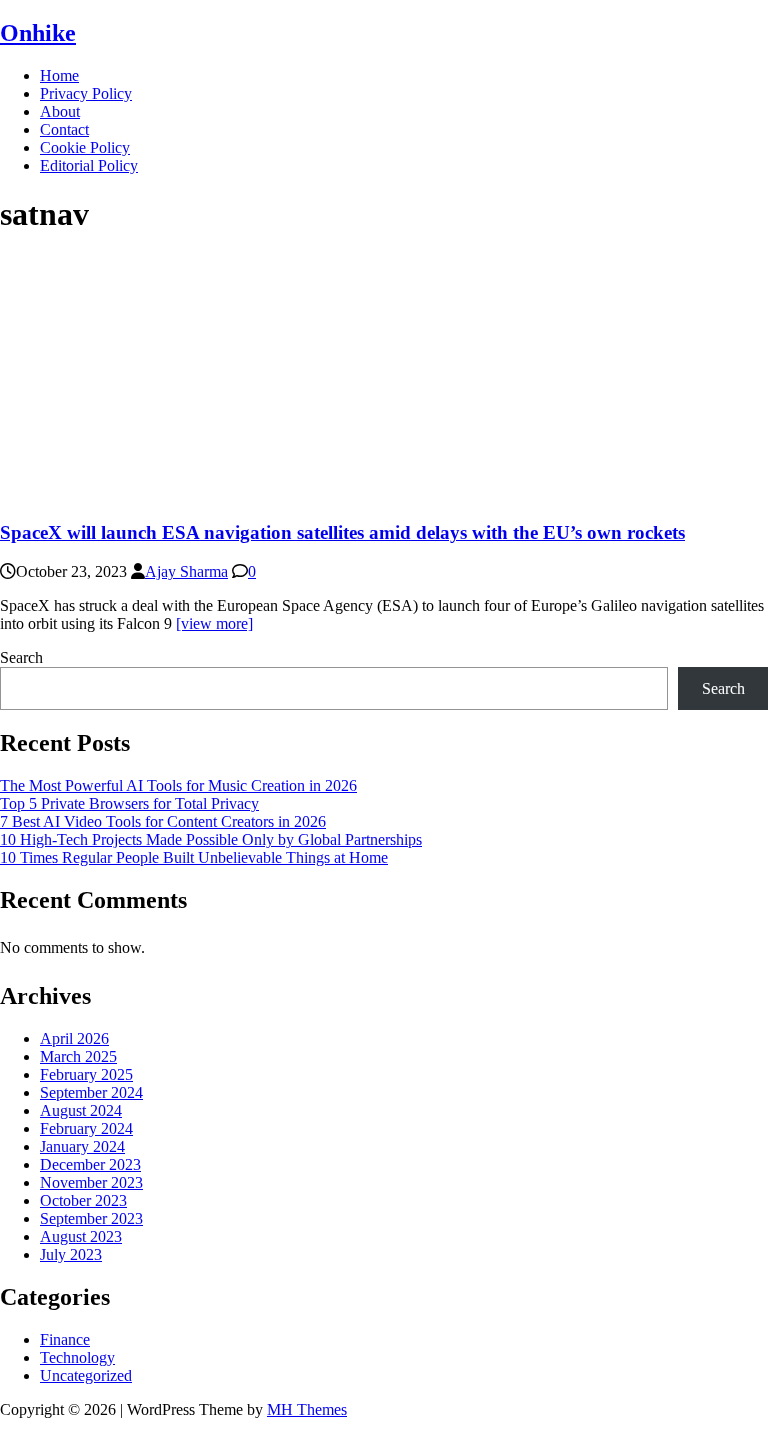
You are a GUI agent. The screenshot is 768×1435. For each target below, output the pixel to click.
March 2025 (78, 1056)
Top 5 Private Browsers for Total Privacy (129, 803)
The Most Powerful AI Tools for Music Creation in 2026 (178, 785)
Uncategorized (86, 1375)
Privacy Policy (86, 93)
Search (21, 657)
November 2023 (91, 1182)
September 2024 (91, 1092)
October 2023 (83, 1200)
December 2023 (90, 1164)
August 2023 (81, 1236)
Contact (64, 129)
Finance (65, 1339)
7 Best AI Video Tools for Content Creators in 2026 (163, 821)
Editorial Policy (89, 165)
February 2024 (86, 1128)
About (60, 111)
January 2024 (82, 1146)
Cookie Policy (85, 147)
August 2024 (81, 1110)
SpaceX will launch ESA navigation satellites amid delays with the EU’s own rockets (342, 532)
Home (59, 75)
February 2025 (86, 1074)
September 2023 (91, 1218)
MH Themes (307, 1409)
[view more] (214, 623)
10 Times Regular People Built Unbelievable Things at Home (194, 857)
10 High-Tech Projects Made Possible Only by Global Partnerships (211, 839)
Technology (77, 1357)
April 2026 (74, 1038)
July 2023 (71, 1254)
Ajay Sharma (186, 571)
